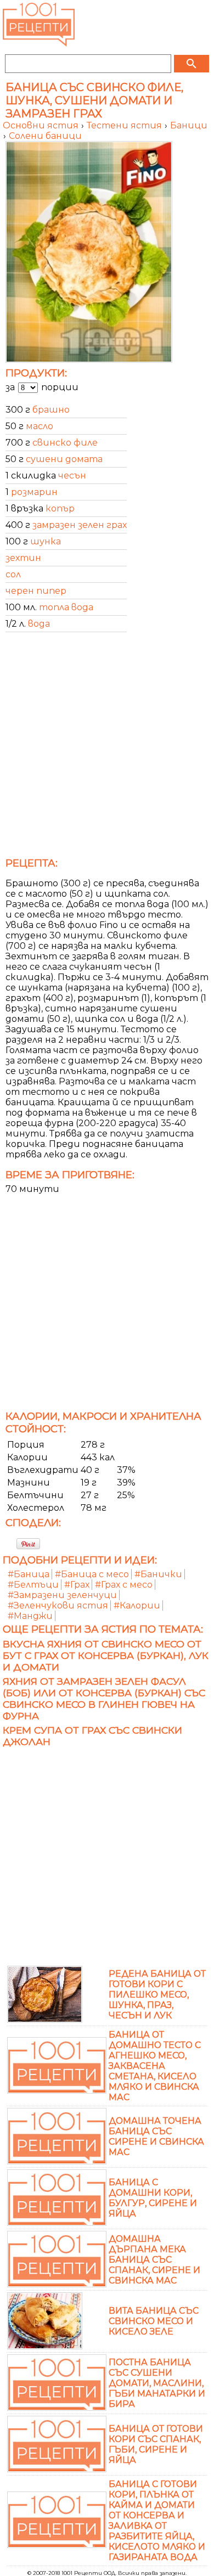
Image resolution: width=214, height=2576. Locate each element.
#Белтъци (33, 1585)
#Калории (137, 1605)
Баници (189, 125)
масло (40, 426)
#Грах (77, 1585)
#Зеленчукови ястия (58, 1605)
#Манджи (30, 1616)
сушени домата (64, 459)
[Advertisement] (107, 748)
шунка (46, 541)
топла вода (66, 607)
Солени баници (45, 136)
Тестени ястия (125, 125)
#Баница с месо (92, 1574)
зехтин (23, 558)
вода (39, 624)
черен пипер (36, 591)
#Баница (29, 1574)
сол (13, 574)
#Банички (158, 1574)
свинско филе (65, 443)
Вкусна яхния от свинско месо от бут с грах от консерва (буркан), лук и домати (106, 1655)
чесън (72, 476)
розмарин (34, 492)
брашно (51, 410)
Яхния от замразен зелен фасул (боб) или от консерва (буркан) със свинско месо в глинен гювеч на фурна (104, 1698)
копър (60, 508)
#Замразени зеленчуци (62, 1595)
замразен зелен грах (80, 525)
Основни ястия (42, 125)
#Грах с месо (124, 1585)
